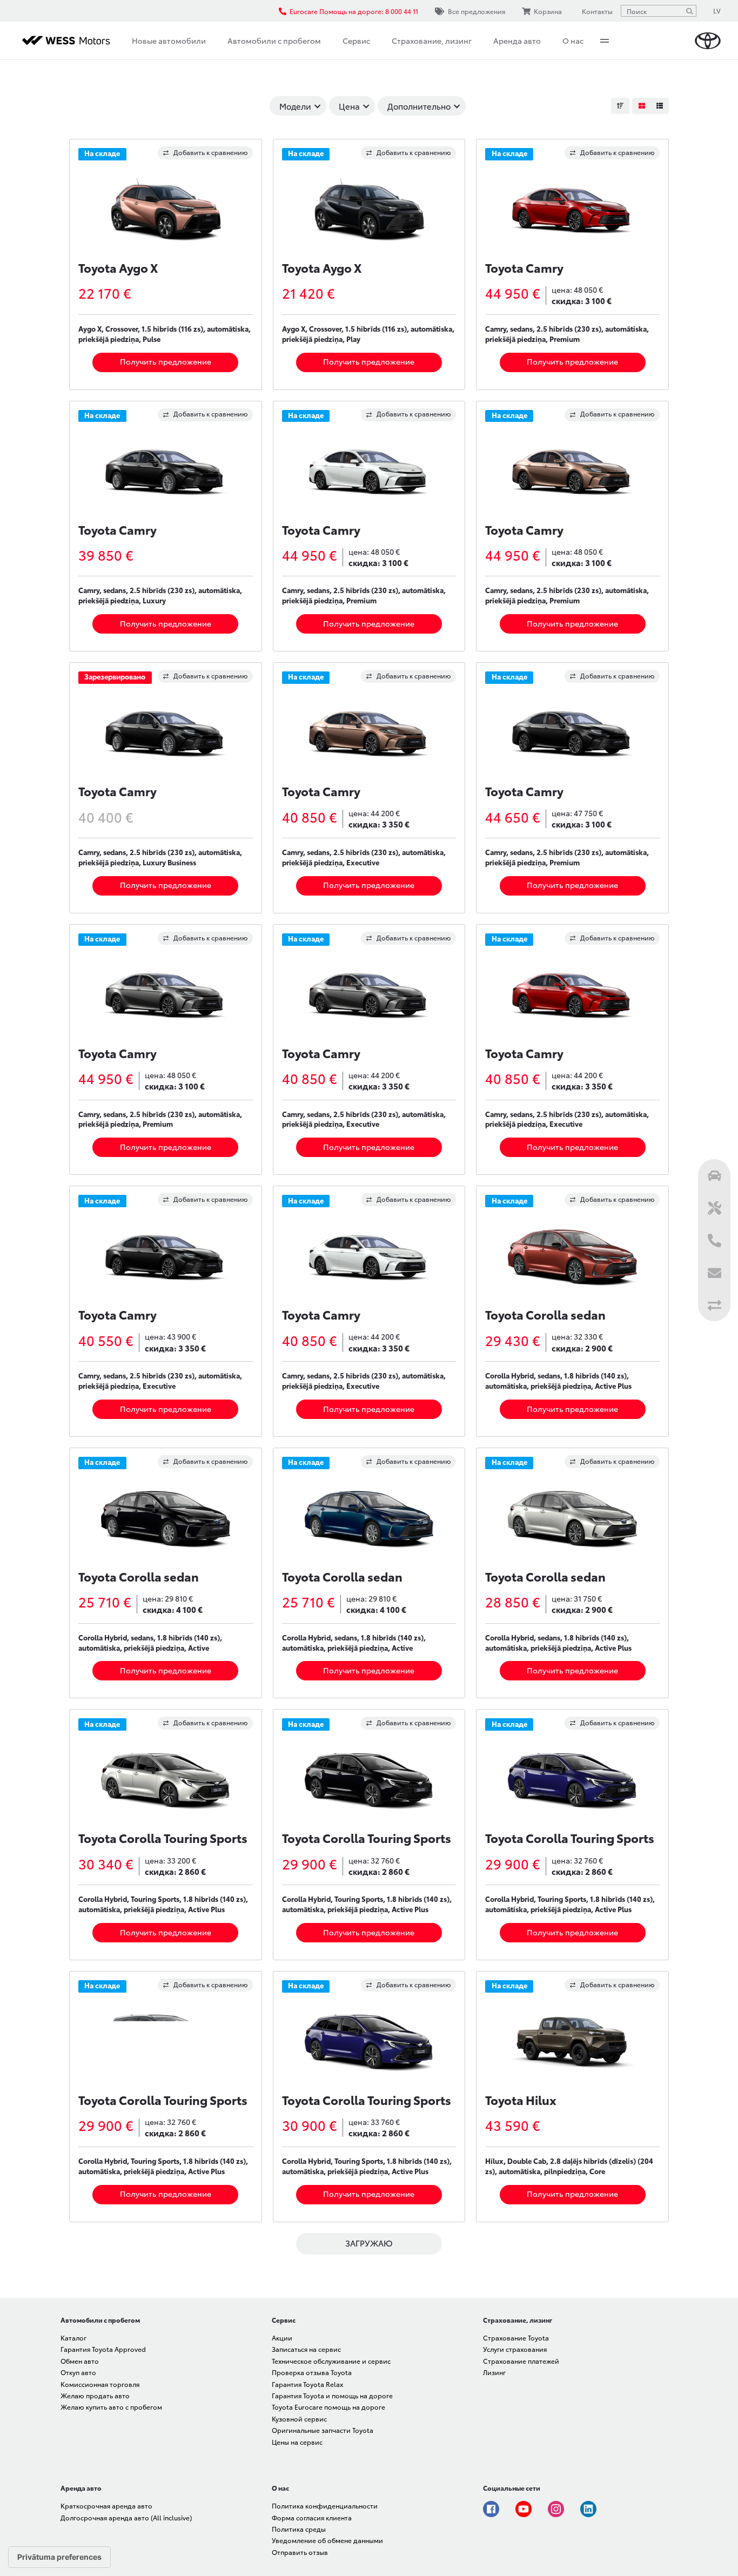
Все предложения (477, 11)
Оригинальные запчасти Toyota (323, 2430)
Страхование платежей (521, 2361)
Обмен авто (80, 2361)
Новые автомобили (169, 41)
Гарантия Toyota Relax (307, 2384)
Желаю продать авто (95, 2395)
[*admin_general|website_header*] (708, 41)
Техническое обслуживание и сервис (331, 2361)
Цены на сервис (297, 2442)
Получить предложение (166, 361)
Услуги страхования (515, 2349)
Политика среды (299, 2529)
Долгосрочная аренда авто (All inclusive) (126, 2517)
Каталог (73, 2338)
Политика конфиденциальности (325, 2506)
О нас (573, 41)
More (605, 41)
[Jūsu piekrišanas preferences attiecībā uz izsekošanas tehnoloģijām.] (59, 2557)
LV (717, 11)
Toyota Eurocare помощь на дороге (328, 2407)
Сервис (356, 41)
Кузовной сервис (299, 2419)
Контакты (597, 11)
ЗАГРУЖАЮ (369, 2243)
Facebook (491, 2509)
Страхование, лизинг (432, 41)
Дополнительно (419, 106)
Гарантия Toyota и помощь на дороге (332, 2395)
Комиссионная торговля (100, 2384)
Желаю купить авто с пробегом (111, 2407)
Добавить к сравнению (211, 152)
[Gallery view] (641, 106)
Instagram (556, 2509)
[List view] (660, 106)
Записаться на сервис (306, 2349)
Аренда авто (517, 41)
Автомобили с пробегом (274, 41)
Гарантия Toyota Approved (103, 2349)
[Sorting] (620, 106)
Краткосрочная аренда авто (106, 2506)
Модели (295, 106)
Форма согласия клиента (312, 2517)
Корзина (548, 11)
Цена (349, 106)
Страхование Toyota (516, 2338)
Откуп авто (78, 2372)
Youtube (524, 2509)
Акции (282, 2338)
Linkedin (588, 2509)
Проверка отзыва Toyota (312, 2372)
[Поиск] (689, 11)
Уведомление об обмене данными (327, 2540)
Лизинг (494, 2372)
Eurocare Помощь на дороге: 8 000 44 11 (354, 11)
